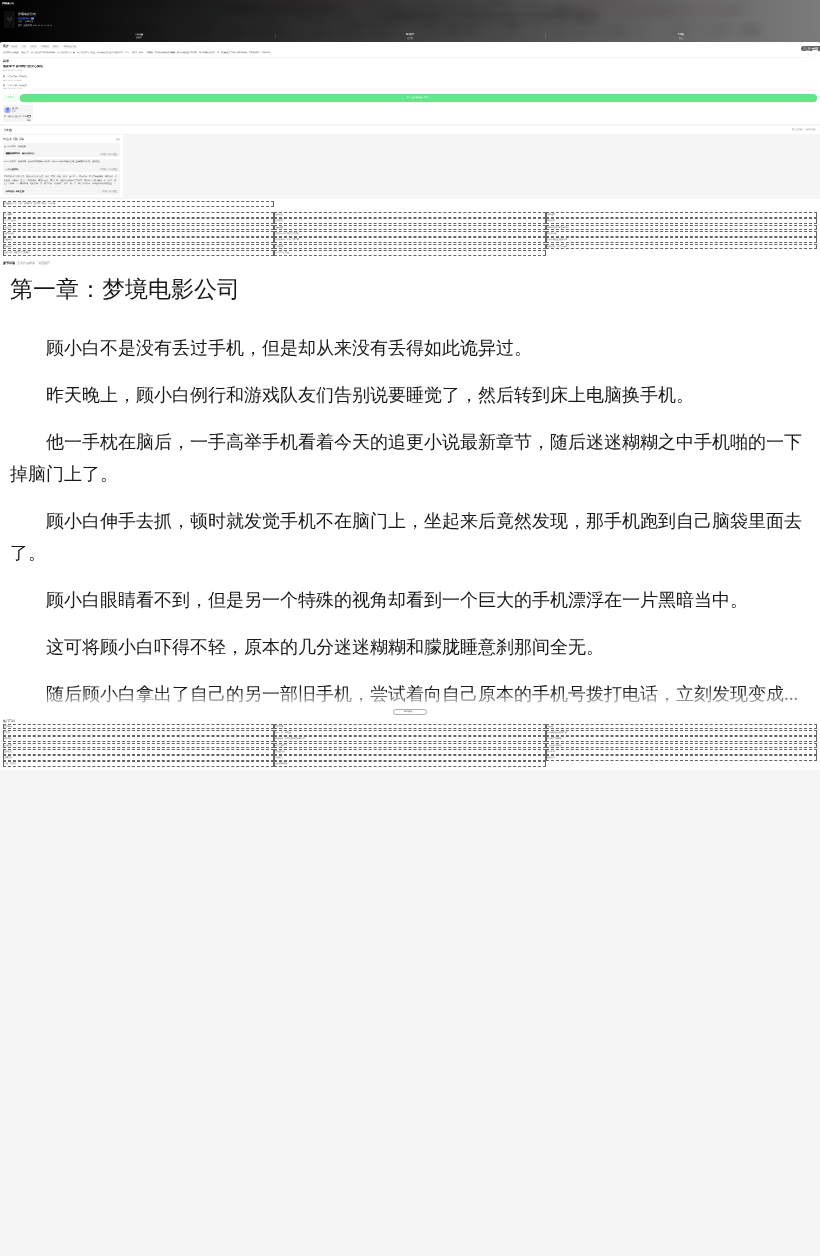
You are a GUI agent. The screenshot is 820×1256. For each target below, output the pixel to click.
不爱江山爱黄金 (282, 252)
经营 (24, 46)
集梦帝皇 (279, 220)
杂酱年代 (8, 239)
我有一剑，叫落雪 (283, 732)
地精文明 (8, 757)
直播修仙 (8, 726)
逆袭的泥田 (9, 233)
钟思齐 (7, 732)
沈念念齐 (8, 227)
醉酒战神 (551, 220)
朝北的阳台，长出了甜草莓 (287, 239)
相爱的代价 (552, 233)
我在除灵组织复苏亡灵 (557, 732)
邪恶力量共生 (281, 745)
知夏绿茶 (279, 227)
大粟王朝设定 (10, 763)
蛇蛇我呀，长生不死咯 (557, 246)
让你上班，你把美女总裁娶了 (17, 252)
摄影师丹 (551, 757)
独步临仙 (551, 751)
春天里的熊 (280, 751)
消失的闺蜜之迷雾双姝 (557, 239)
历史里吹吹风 (24, 18)
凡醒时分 (279, 757)
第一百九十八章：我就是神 (15, 85)
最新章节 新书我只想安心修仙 (23, 66)
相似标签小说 (70, 46)
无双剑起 (279, 214)
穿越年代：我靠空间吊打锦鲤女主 (290, 738)
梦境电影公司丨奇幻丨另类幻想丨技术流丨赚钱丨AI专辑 (29, 203)
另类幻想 (29, 21)
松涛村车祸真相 (554, 738)
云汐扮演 (279, 246)
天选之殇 (8, 745)
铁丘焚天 (8, 738)
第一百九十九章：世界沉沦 (15, 76)
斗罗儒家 (8, 214)
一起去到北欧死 (554, 745)
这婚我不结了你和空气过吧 (287, 233)
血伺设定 (8, 751)
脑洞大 (56, 46)
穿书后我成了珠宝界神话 (558, 227)
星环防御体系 (281, 763)
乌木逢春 (551, 214)
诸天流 (14, 46)
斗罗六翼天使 (10, 220)
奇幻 (20, 21)
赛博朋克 (45, 46)
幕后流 (33, 46)
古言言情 (279, 726)
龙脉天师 (8, 246)
